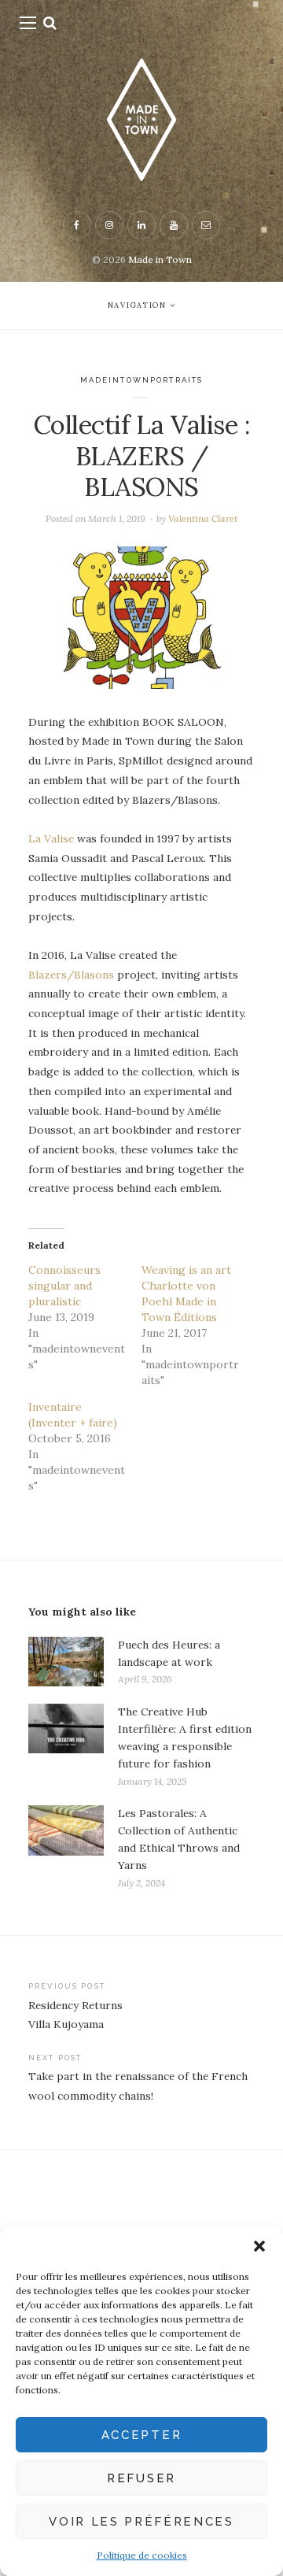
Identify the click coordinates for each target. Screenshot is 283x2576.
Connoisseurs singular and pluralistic (64, 1286)
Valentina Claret (203, 518)
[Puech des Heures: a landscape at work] (66, 1662)
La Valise (51, 838)
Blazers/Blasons (71, 975)
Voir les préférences (141, 2522)
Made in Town (160, 259)
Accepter (141, 2435)
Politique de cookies (142, 2555)
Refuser (141, 2478)
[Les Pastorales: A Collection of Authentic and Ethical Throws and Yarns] (66, 1848)
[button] (259, 2246)
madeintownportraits (142, 380)
